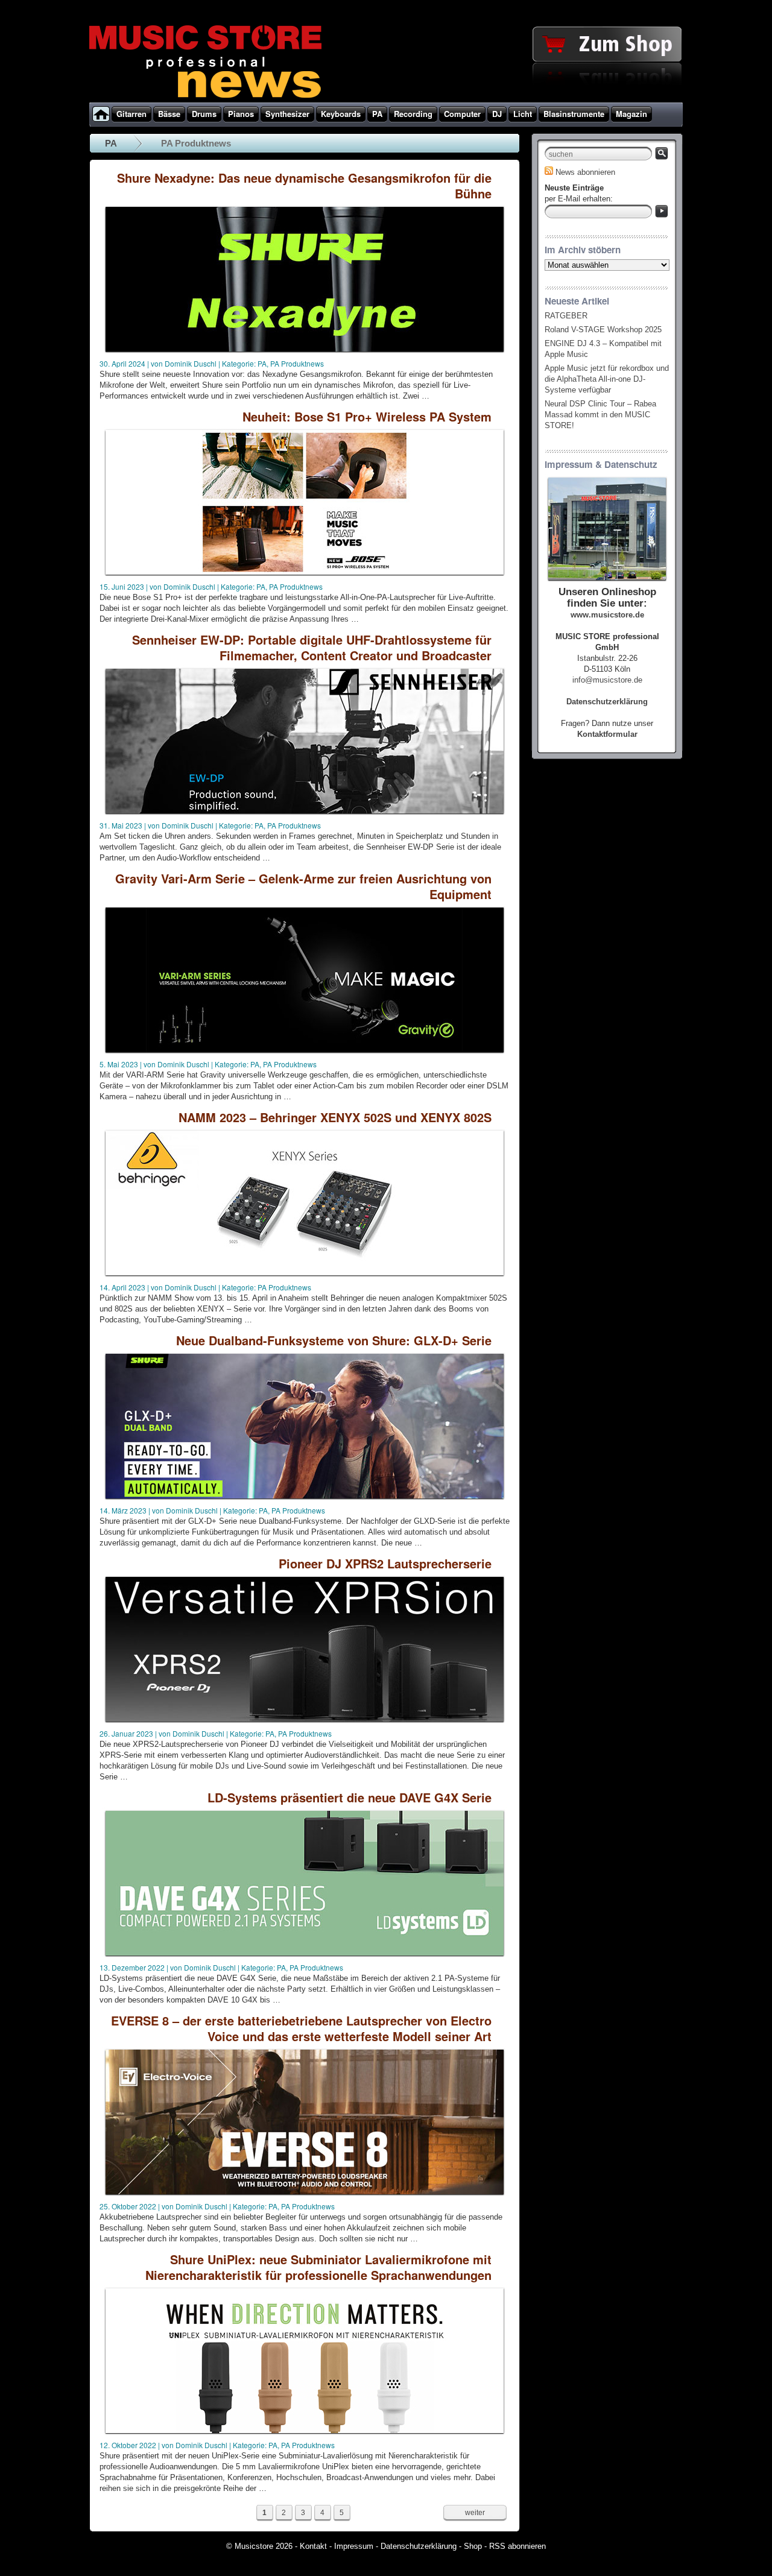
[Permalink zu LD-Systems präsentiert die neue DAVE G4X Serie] (305, 1956)
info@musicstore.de (607, 680)
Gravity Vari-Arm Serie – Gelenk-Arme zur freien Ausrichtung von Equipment (303, 886)
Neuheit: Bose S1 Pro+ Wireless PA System (367, 416)
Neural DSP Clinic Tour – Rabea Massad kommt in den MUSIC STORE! (600, 415)
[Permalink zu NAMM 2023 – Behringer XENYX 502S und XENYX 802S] (305, 1276)
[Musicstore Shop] (386, 100)
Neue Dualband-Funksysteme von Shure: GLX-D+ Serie (334, 1340)
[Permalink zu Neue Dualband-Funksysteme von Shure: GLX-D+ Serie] (305, 1499)
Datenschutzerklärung (419, 2546)
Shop (473, 2546)
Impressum (354, 2546)
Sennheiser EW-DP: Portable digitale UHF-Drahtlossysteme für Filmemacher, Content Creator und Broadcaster (312, 647)
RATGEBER (566, 316)
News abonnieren (585, 172)
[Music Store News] (205, 96)
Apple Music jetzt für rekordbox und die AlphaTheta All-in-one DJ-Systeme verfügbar (607, 379)
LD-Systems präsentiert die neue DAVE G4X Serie (350, 1797)
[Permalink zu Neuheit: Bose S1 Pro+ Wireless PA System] (305, 576)
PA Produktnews (297, 363)
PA (111, 143)
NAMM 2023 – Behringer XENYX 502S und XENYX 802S (335, 1117)
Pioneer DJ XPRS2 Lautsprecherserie (385, 1563)
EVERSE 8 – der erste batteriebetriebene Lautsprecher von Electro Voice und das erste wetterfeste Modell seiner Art (301, 2028)
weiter (475, 2513)
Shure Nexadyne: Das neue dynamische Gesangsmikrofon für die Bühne (304, 185)
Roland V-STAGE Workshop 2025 (603, 330)
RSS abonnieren (517, 2546)
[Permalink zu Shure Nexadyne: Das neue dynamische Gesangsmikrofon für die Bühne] (305, 352)
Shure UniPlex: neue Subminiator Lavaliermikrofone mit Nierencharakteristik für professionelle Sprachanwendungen (318, 2267)
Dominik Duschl (191, 363)
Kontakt (313, 2546)
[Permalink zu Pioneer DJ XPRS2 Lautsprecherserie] (305, 1722)
